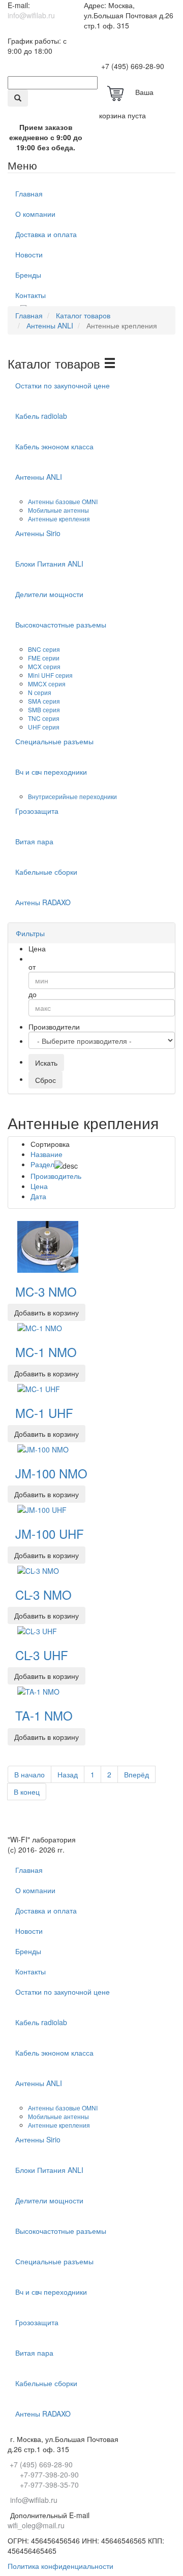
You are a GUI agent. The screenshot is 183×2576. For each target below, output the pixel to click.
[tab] (91, 933)
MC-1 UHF (44, 1413)
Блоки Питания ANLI (49, 564)
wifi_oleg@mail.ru (36, 2525)
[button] (34, 933)
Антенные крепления (60, 519)
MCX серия (45, 666)
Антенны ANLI (39, 477)
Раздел (42, 1164)
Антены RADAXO (43, 902)
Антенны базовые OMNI (64, 501)
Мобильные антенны (59, 510)
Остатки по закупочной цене (63, 385)
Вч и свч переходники (51, 772)
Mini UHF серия (51, 675)
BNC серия (45, 649)
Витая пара (34, 841)
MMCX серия (48, 684)
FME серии (44, 658)
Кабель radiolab (41, 416)
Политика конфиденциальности (60, 2566)
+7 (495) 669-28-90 (133, 66)
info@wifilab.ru (31, 15)
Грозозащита (37, 811)
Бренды (28, 275)
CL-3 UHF (42, 1655)
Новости (29, 254)
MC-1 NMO (46, 1352)
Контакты (30, 295)
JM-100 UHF (50, 1533)
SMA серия (45, 701)
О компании (35, 214)
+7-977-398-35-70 (49, 2485)
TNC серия (44, 718)
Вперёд (136, 1774)
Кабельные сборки (46, 872)
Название (47, 1154)
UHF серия (44, 727)
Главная (29, 193)
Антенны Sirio (38, 533)
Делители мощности (49, 594)
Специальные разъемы (54, 741)
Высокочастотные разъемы (61, 624)
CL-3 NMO (43, 1594)
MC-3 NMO (46, 1291)
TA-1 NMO (44, 1715)
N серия (40, 692)
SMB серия (45, 709)
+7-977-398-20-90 (49, 2474)
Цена (39, 1186)
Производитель (56, 1176)
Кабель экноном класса (54, 446)
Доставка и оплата (46, 234)
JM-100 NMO (51, 1473)
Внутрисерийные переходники (73, 796)
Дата (38, 1196)
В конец (27, 1792)
